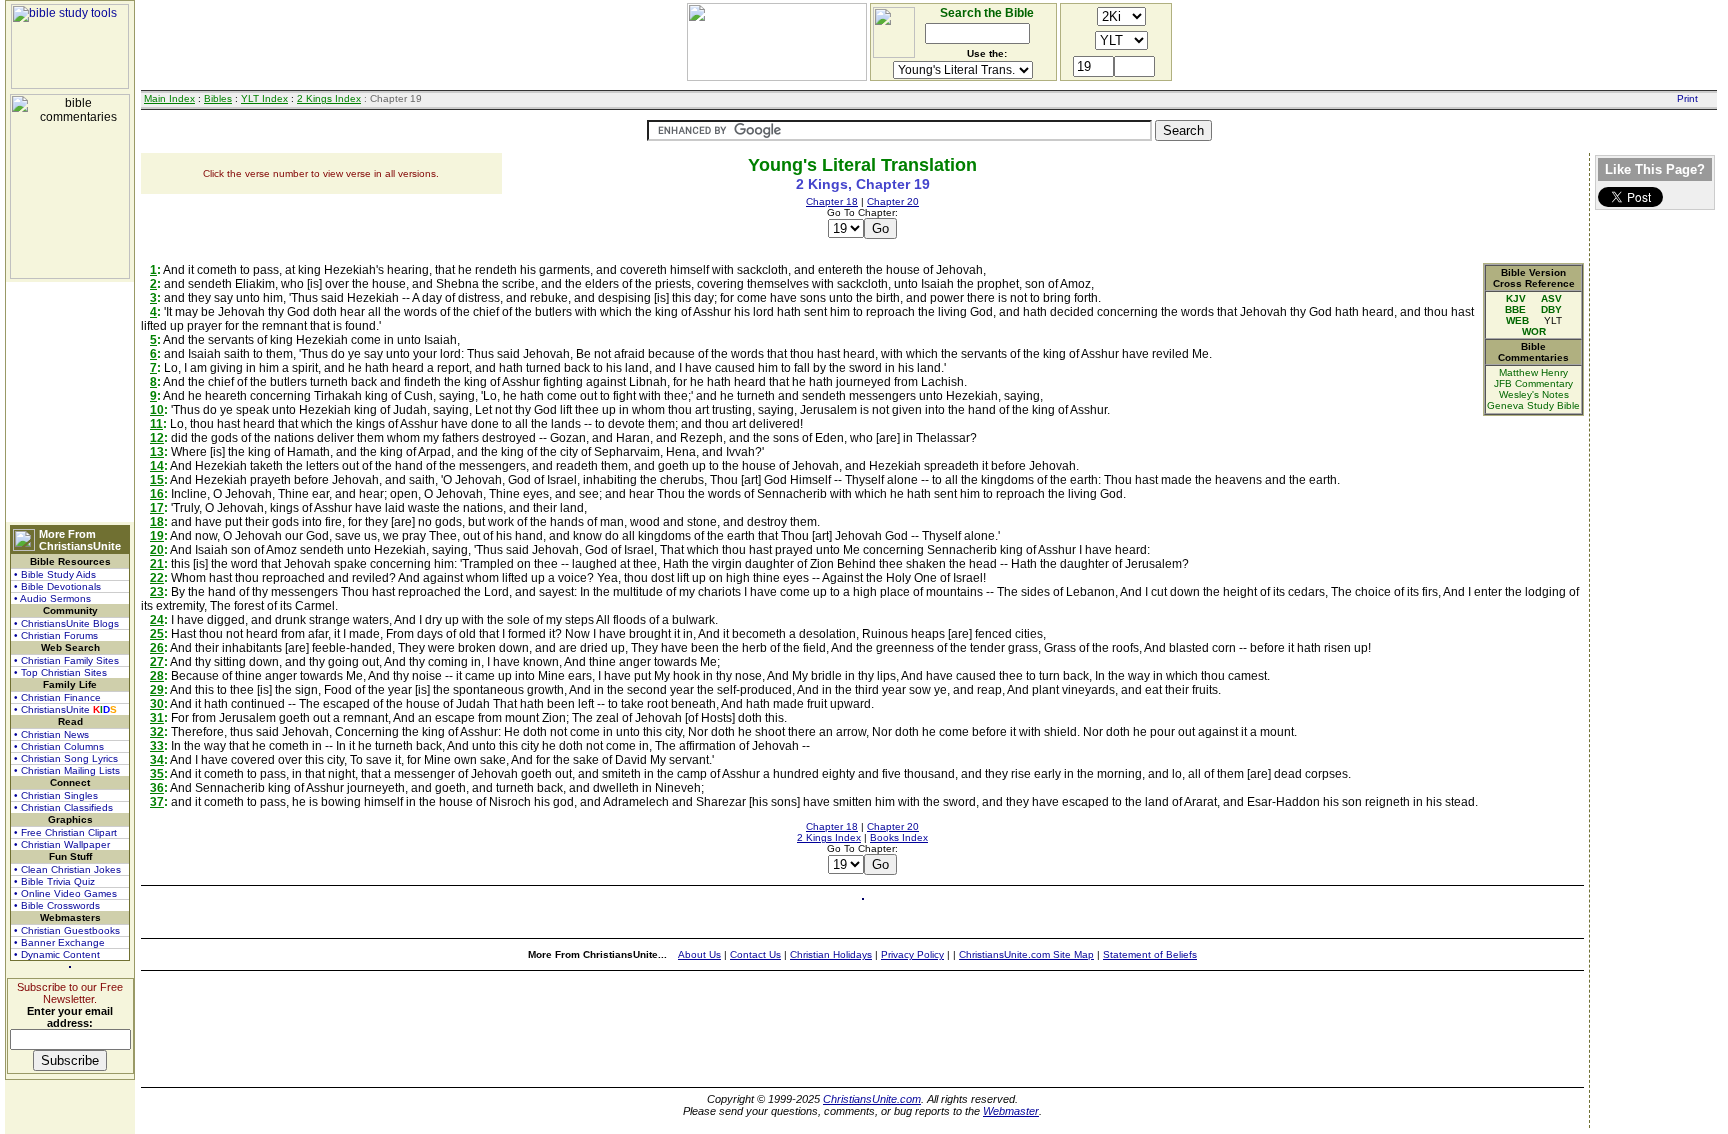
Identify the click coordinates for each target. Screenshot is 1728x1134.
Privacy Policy (912, 954)
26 (157, 648)
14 (157, 466)
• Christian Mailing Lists (67, 770)
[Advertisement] (70, 402)
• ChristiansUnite (65, 709)
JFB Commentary (1533, 383)
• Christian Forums (56, 635)
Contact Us (755, 954)
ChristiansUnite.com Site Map (1026, 954)
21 (157, 564)
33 (157, 746)
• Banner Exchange (59, 942)
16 (157, 494)
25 (157, 634)
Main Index (169, 98)
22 (157, 578)
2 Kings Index (329, 98)
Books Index (899, 837)
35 (157, 774)
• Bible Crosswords (57, 905)
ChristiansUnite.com (872, 1099)
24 (157, 620)
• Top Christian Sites (60, 672)
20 (157, 550)
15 (157, 480)
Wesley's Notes (1534, 394)
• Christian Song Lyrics (66, 758)
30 (157, 704)
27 (157, 662)
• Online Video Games (65, 893)
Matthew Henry (1533, 372)
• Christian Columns (59, 746)
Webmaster (1011, 1111)
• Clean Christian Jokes (67, 869)
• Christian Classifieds (63, 807)
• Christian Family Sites (66, 660)
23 (157, 592)
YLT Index (264, 98)
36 (157, 788)
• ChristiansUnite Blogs (66, 623)
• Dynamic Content (57, 954)
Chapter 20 (893, 201)
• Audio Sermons (52, 598)
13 (157, 452)
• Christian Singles (56, 795)
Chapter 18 (832, 201)
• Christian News (51, 734)
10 (157, 410)
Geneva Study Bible (1533, 405)
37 (157, 802)
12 (157, 438)
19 (157, 536)
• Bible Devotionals (57, 586)
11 (156, 424)
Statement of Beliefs (1150, 954)
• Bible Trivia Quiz (54, 881)
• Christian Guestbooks (67, 930)
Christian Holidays (831, 954)
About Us (699, 954)
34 (157, 760)
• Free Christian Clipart (65, 832)
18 (157, 522)
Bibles (218, 98)
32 (157, 732)
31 (157, 718)
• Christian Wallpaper (62, 844)
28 (157, 676)
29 (157, 690)
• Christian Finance (57, 697)
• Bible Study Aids (55, 574)
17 (157, 508)
